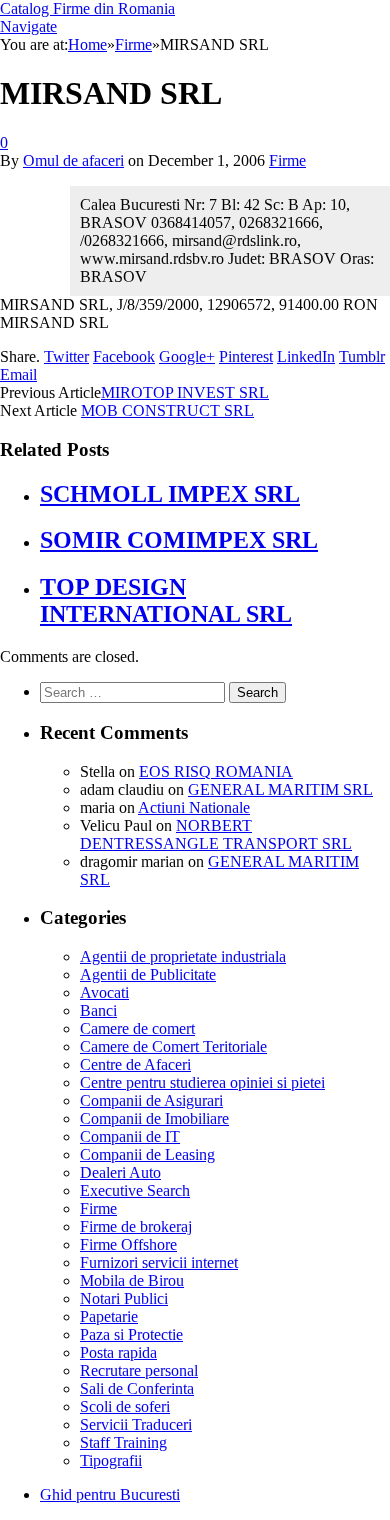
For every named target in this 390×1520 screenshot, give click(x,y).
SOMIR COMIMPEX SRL (179, 540)
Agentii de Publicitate (148, 974)
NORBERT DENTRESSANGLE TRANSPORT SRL (216, 834)
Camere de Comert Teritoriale (173, 1046)
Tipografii (111, 1460)
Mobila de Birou (132, 1280)
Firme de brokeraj (136, 1226)
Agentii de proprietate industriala (183, 956)
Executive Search (135, 1190)
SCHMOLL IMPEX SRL (170, 494)
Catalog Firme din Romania (87, 8)
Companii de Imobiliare (154, 1118)
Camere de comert (137, 1028)
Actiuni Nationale (194, 807)
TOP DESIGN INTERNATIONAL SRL (166, 600)
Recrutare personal (139, 1370)
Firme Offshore (128, 1244)
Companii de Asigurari (151, 1100)
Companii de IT (130, 1136)
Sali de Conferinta (137, 1388)
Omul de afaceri (73, 160)
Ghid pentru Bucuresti (110, 1494)
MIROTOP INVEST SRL (185, 392)
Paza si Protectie (131, 1334)
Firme (287, 160)
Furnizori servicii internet (159, 1262)
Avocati (104, 992)
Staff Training (123, 1442)
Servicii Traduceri (136, 1424)
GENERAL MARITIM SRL (280, 789)
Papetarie (109, 1316)
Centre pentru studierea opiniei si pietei (202, 1082)
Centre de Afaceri (135, 1064)
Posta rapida (118, 1352)
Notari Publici (124, 1298)
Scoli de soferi (125, 1406)
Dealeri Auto (120, 1172)
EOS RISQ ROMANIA (216, 771)
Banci (98, 1010)
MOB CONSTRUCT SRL (167, 410)
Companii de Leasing (147, 1154)
